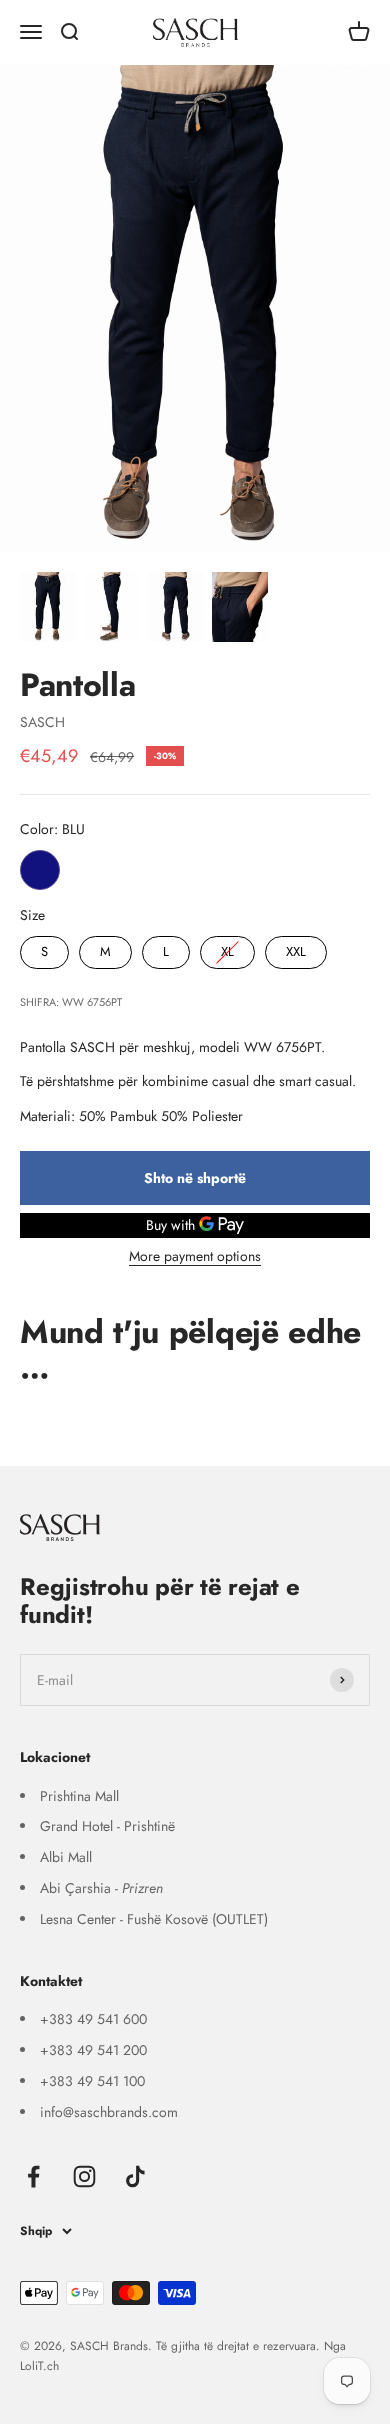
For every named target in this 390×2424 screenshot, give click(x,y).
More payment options (195, 1256)
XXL (296, 948)
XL (228, 948)
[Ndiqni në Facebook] (33, 2176)
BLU (40, 870)
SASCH (42, 722)
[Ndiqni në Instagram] (84, 2176)
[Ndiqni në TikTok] (135, 2176)
